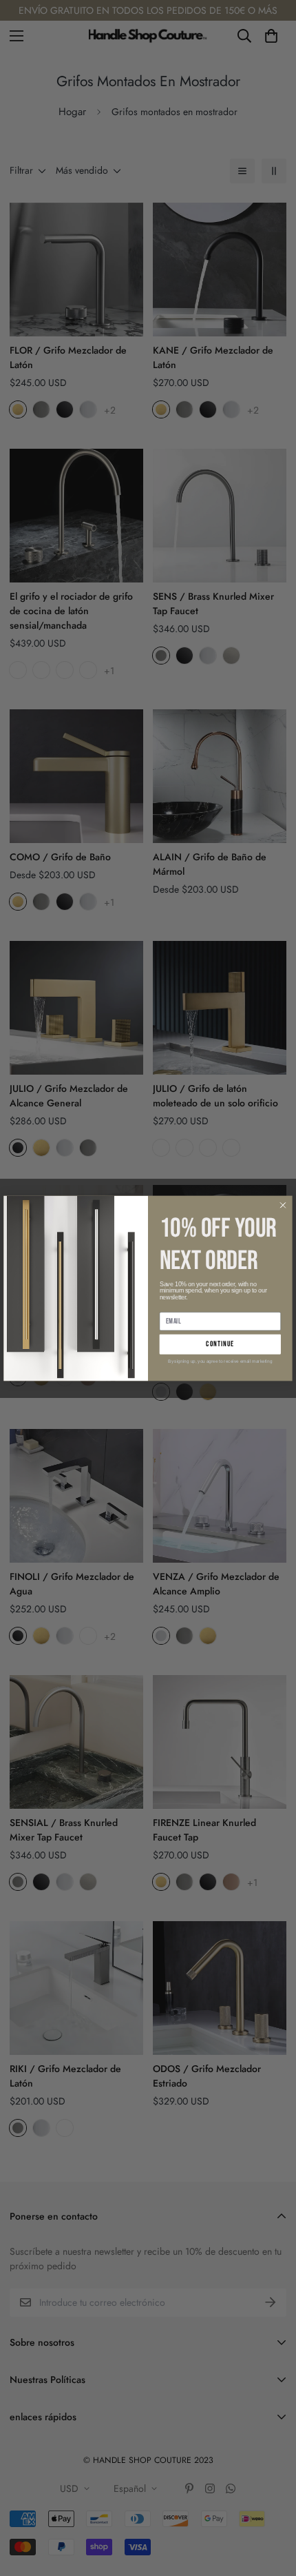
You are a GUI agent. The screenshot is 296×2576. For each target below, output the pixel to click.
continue (220, 1344)
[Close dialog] (283, 1205)
